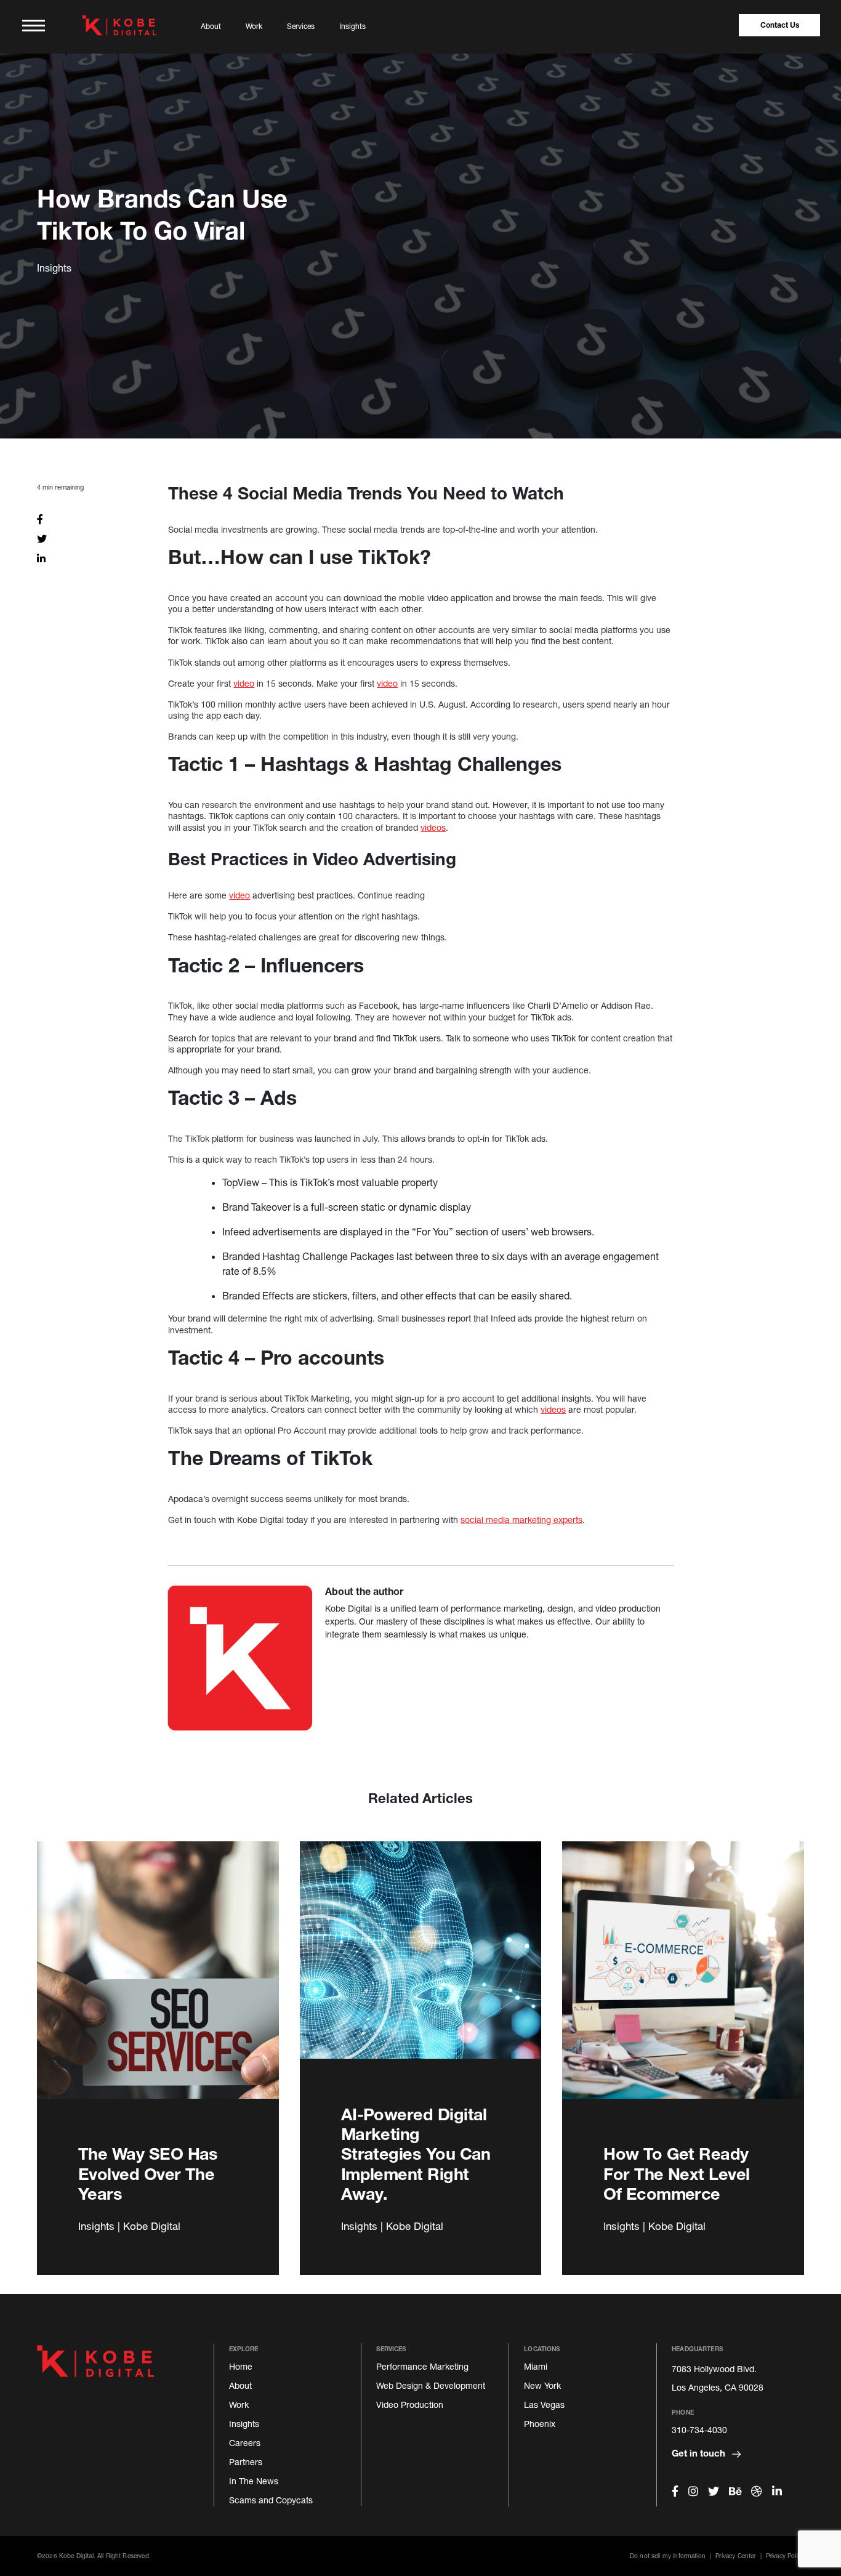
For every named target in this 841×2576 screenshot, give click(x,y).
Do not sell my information (668, 2556)
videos (433, 827)
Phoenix (540, 2424)
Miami (536, 2366)
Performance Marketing (422, 2366)
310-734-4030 (699, 2430)
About (211, 26)
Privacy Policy (785, 2556)
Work (254, 26)
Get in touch (700, 2453)
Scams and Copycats (271, 2500)
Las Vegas (544, 2404)
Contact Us (780, 25)
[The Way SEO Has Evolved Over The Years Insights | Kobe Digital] (158, 1984)
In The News (254, 2481)
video (244, 683)
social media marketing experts (521, 1520)
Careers (245, 2443)
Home (241, 2366)
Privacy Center (735, 2556)
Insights (352, 26)
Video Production (410, 2404)
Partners (246, 2462)
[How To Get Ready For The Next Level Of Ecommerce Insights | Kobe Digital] (683, 1984)
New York (542, 2385)
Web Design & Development (431, 2385)
